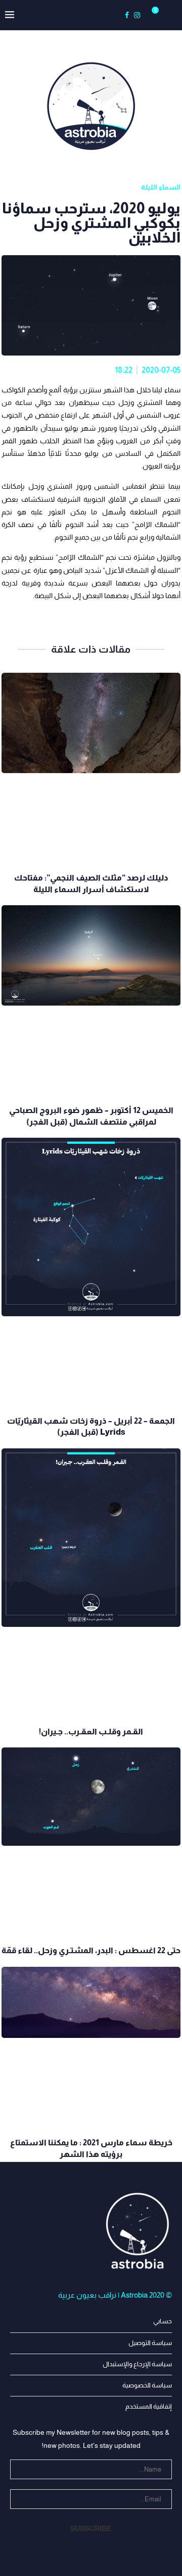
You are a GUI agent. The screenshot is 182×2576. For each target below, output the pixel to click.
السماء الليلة (161, 187)
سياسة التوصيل (150, 2343)
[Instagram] (137, 15)
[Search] (167, 15)
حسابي (163, 2321)
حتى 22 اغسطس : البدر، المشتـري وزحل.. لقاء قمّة (91, 1950)
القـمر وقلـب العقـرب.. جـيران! (91, 1732)
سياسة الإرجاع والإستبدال (137, 2364)
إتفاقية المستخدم (149, 2406)
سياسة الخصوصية (147, 2385)
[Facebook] (127, 15)
